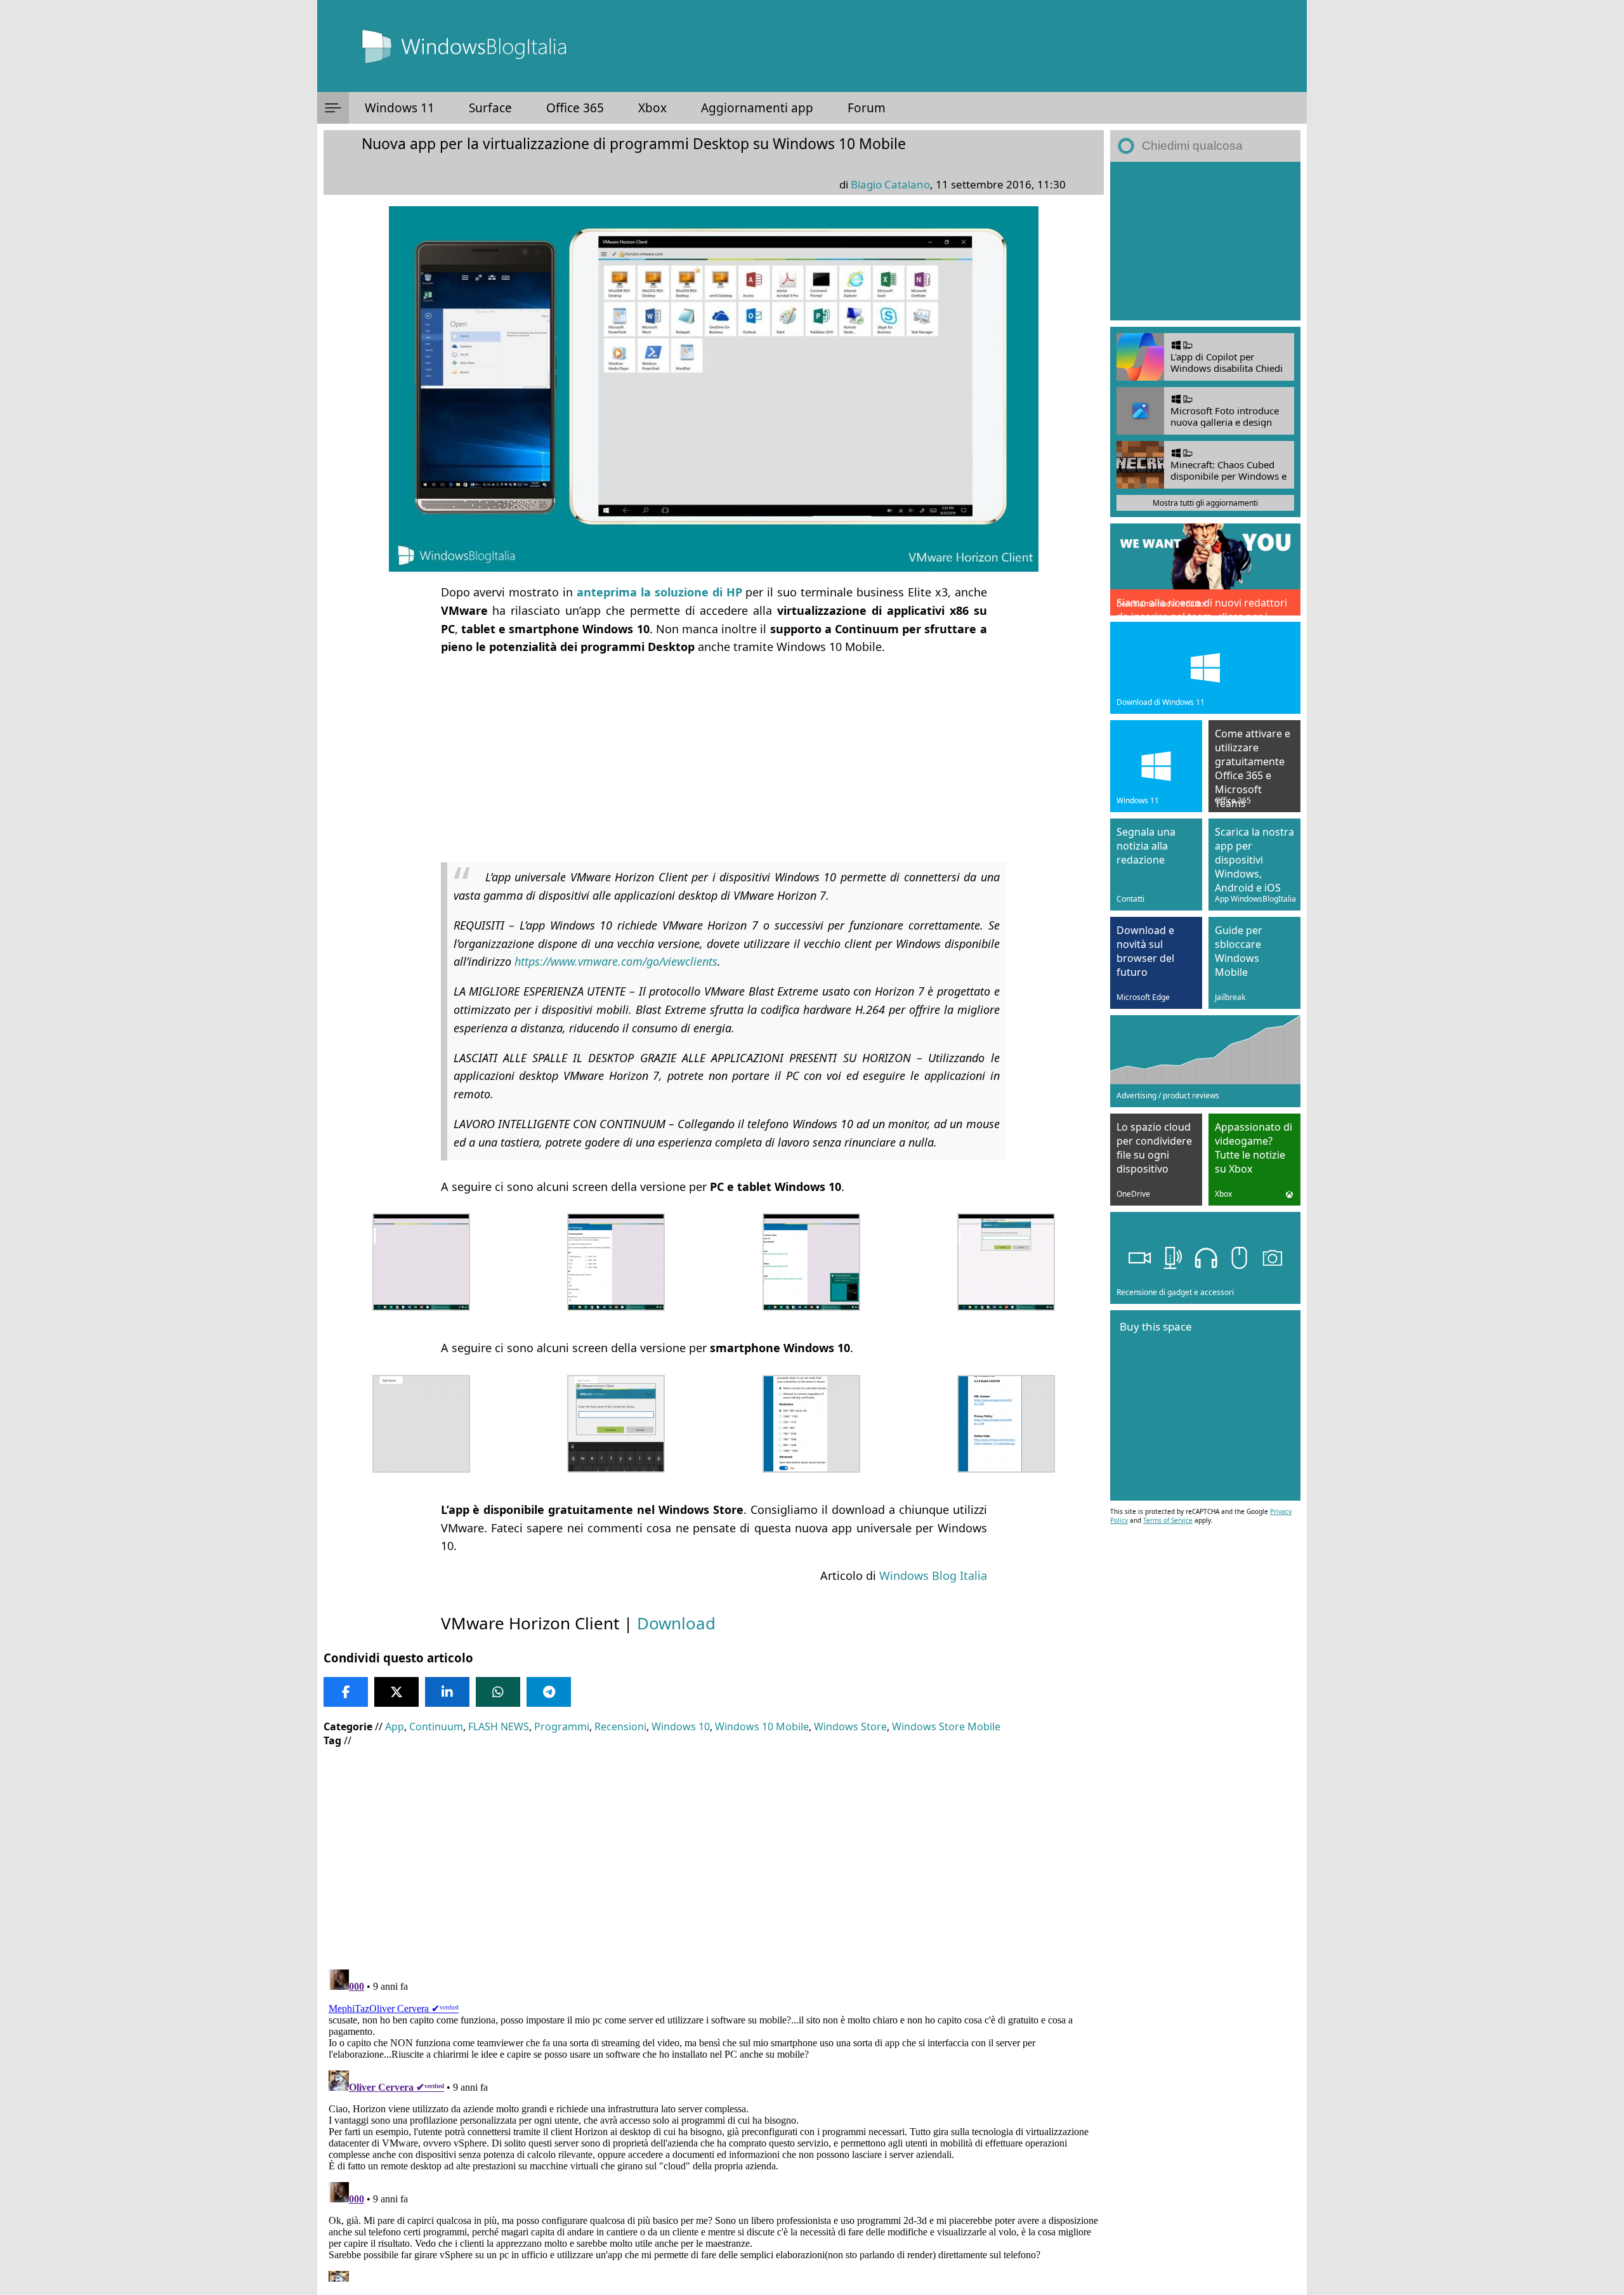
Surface (490, 108)
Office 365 (575, 108)
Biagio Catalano (890, 184)
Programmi (562, 1726)
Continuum (436, 1726)
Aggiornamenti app (757, 108)
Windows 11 (400, 108)
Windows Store (850, 1726)
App (395, 1726)
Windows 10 (681, 1726)
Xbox (652, 108)
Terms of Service (1168, 1520)
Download (676, 1623)
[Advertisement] (714, 756)
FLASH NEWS (499, 1726)
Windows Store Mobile (946, 1726)
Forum (867, 108)
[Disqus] (714, 2123)
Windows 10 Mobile (762, 1726)
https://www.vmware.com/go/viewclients (616, 961)
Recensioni (620, 1726)
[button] (333, 108)
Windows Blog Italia (933, 1575)
